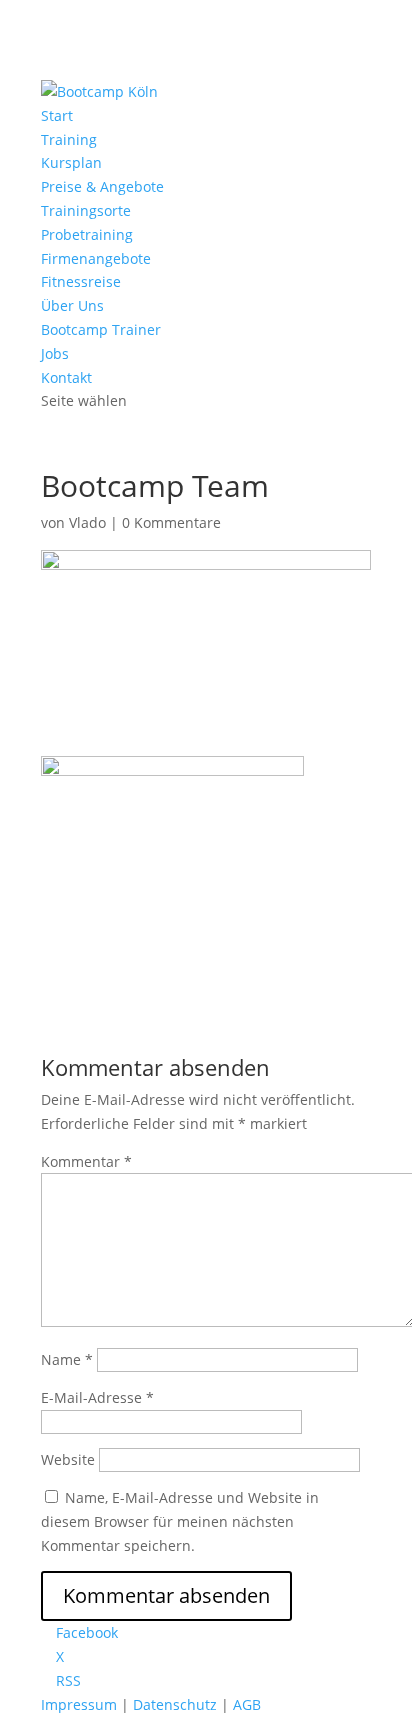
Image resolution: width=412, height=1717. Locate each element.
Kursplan (71, 162)
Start (57, 115)
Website (68, 1459)
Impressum (79, 1704)
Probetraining (87, 234)
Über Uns (72, 305)
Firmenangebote (96, 258)
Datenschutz (175, 1704)
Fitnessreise (81, 281)
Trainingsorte (86, 210)
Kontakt (66, 377)
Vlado (87, 522)
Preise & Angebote (102, 186)
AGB (247, 1704)
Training (69, 139)
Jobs (55, 353)
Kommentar (86, 1161)
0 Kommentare (171, 522)
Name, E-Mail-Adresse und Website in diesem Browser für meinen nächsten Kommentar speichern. (180, 1521)
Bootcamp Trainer (101, 329)
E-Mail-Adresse (97, 1397)
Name (67, 1359)
